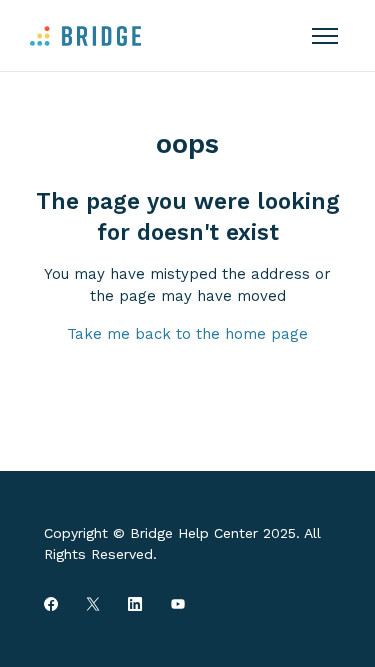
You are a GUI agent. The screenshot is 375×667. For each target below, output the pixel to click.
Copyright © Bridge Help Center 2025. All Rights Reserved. (182, 543)
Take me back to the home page (187, 334)
